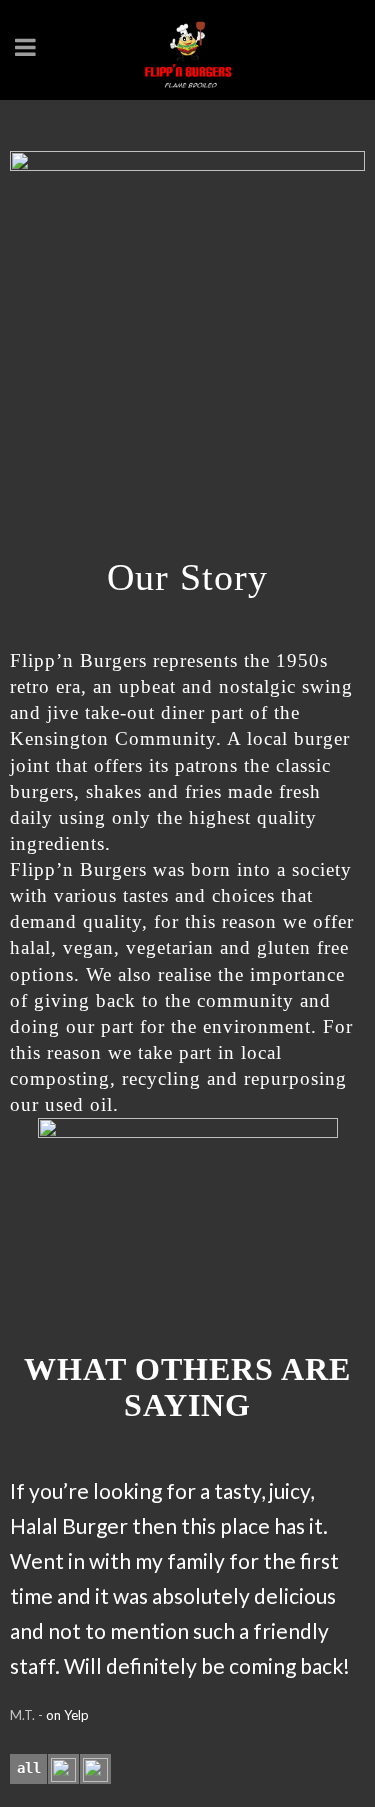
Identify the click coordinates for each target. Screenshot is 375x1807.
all (29, 1768)
